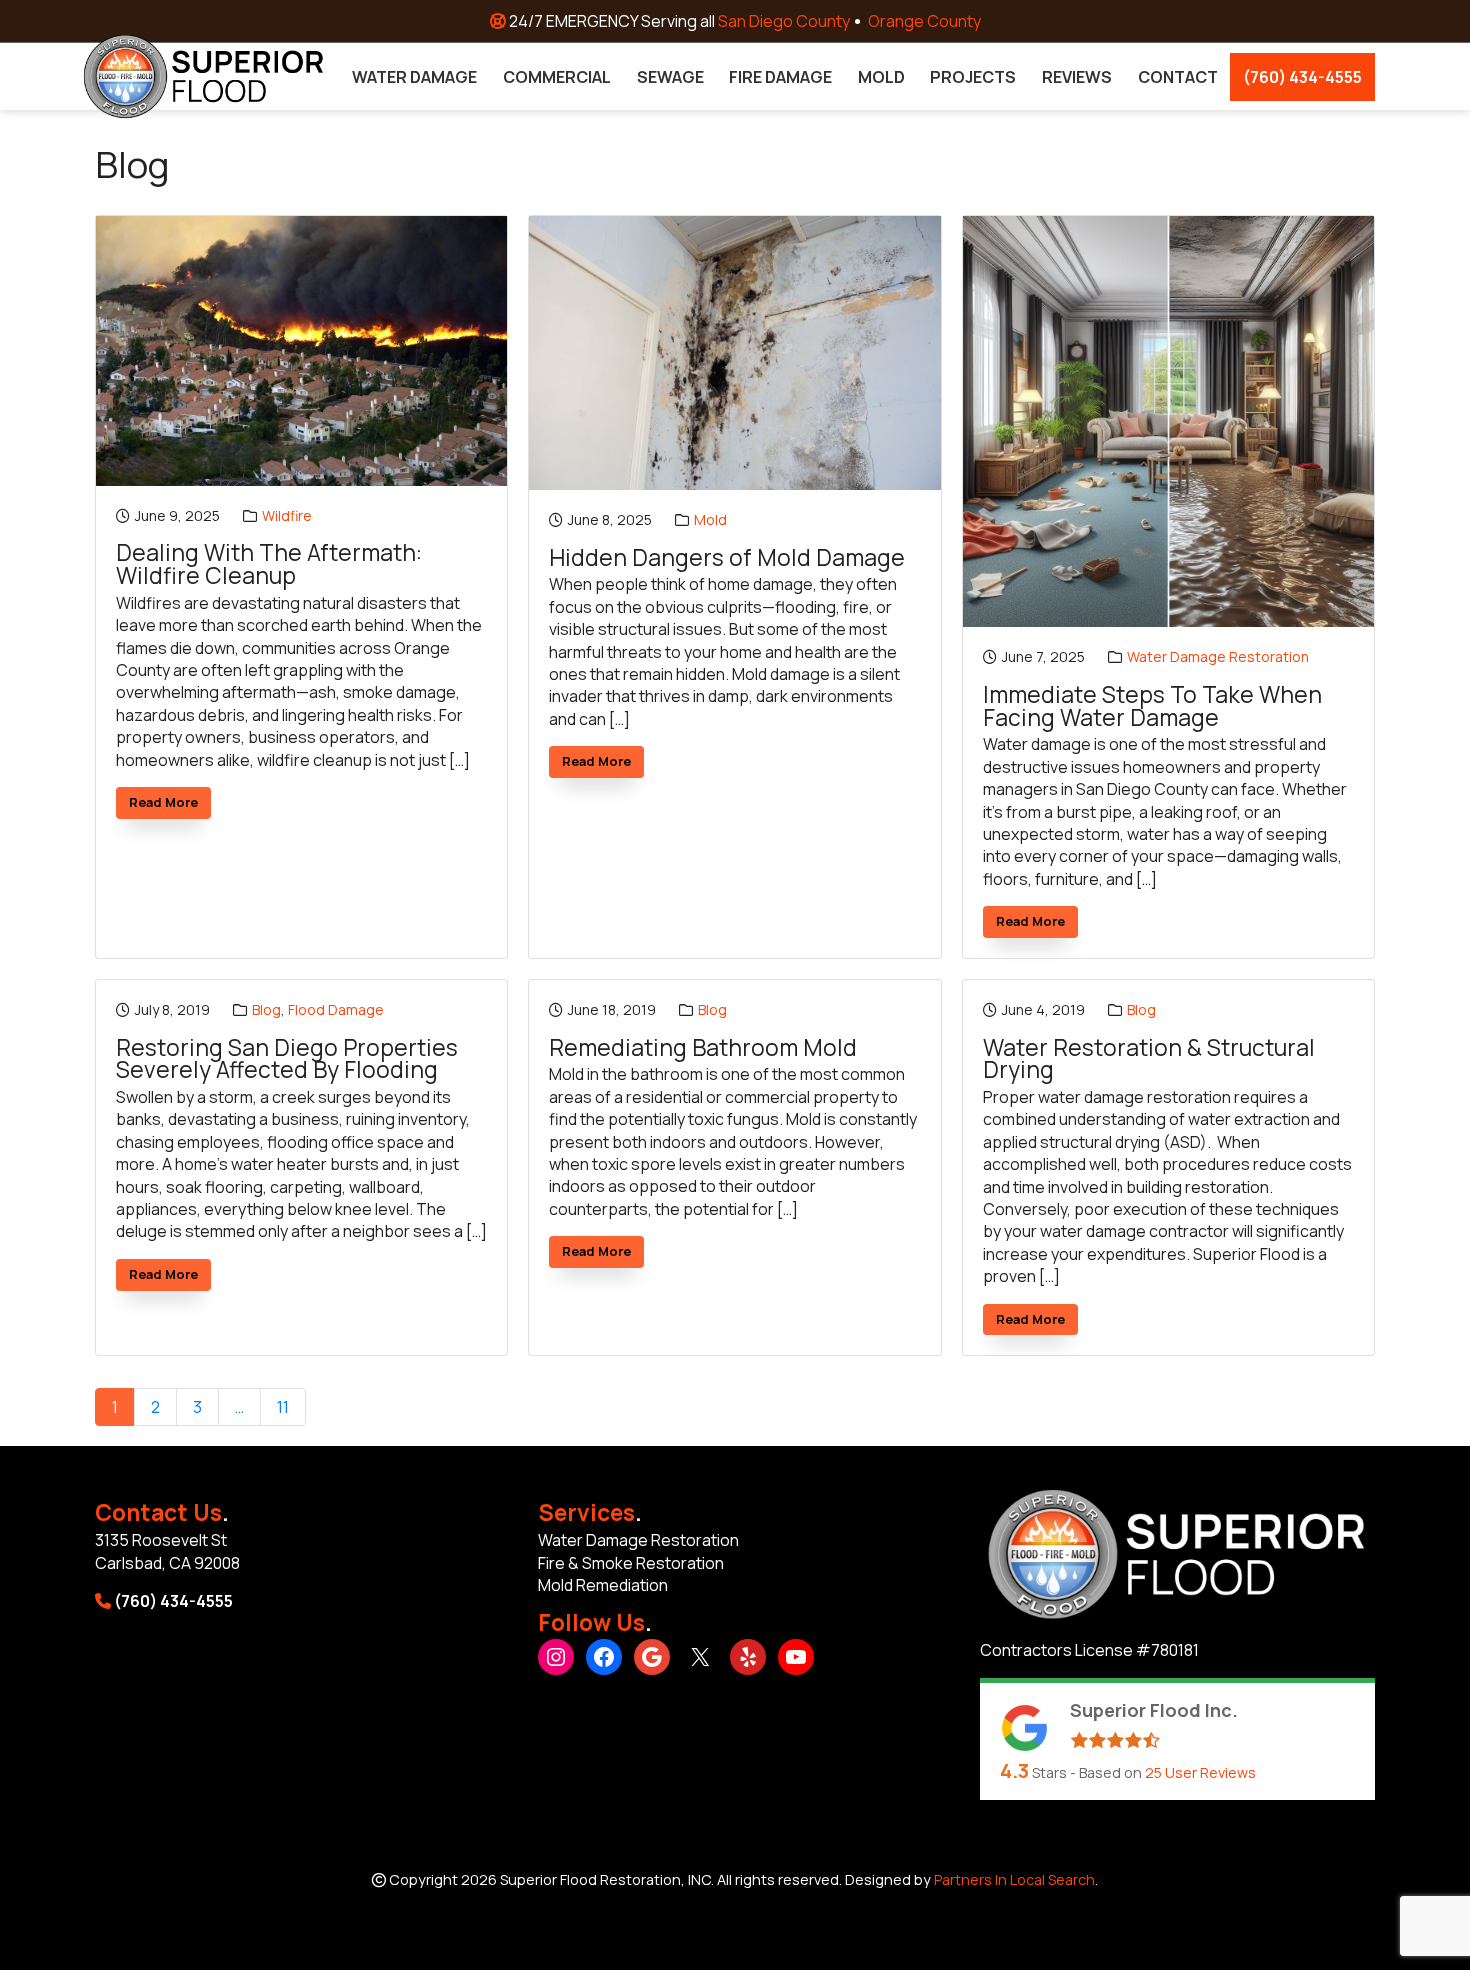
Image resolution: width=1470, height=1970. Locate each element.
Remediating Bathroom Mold (703, 1048)
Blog (266, 1009)
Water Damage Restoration (1218, 656)
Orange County (924, 21)
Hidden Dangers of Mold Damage (727, 558)
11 (283, 1407)
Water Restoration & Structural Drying (1149, 1059)
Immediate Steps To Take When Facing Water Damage (1152, 706)
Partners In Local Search (1014, 1879)
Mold (710, 519)
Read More (170, 805)
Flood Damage (336, 1009)
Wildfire (287, 515)
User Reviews (1200, 1772)
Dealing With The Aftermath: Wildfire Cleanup (269, 564)
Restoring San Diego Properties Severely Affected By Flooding (287, 1059)
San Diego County (784, 21)
